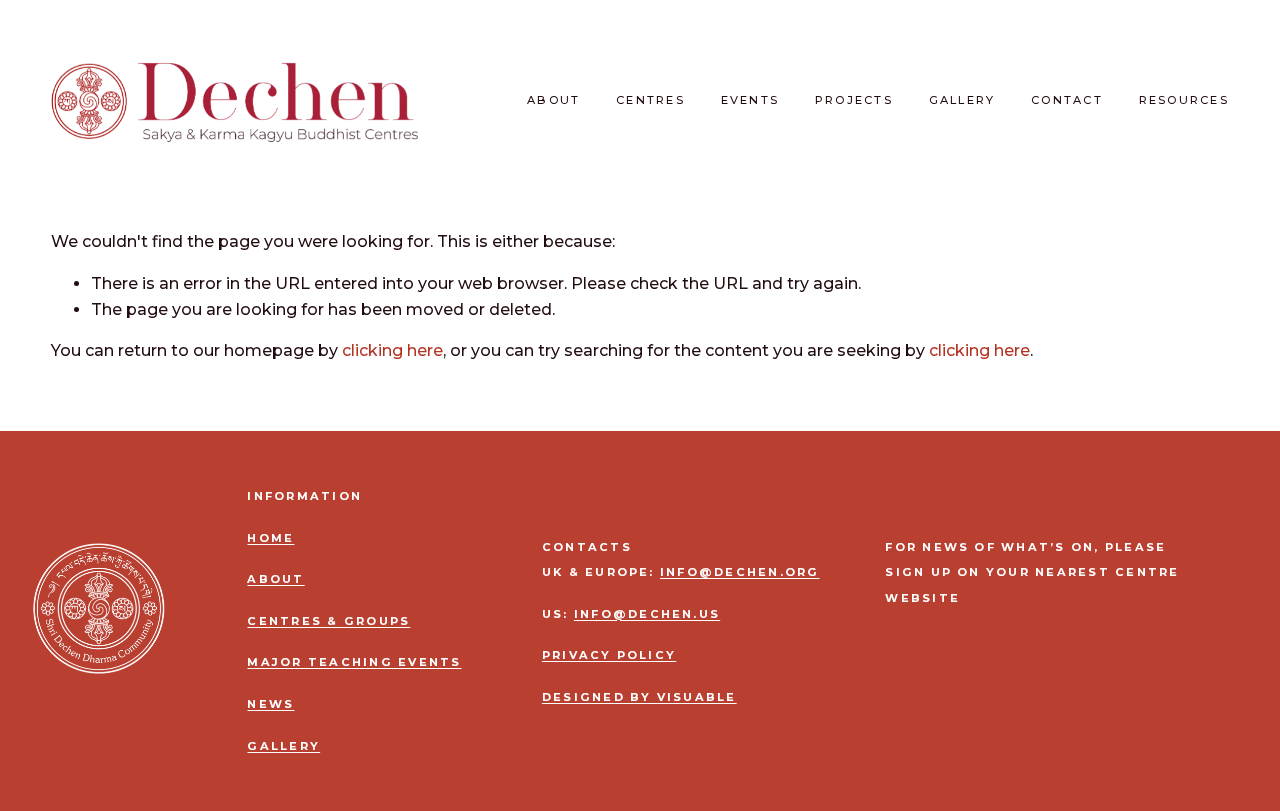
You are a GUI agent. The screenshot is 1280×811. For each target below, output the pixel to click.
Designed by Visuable (639, 697)
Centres (650, 100)
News (270, 704)
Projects (854, 100)
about (275, 579)
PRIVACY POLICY (609, 655)
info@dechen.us (647, 614)
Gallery (962, 100)
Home (270, 538)
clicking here (392, 350)
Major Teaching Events (354, 662)
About (553, 100)
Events (750, 100)
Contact (1067, 100)
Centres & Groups (328, 621)
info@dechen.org (740, 572)
